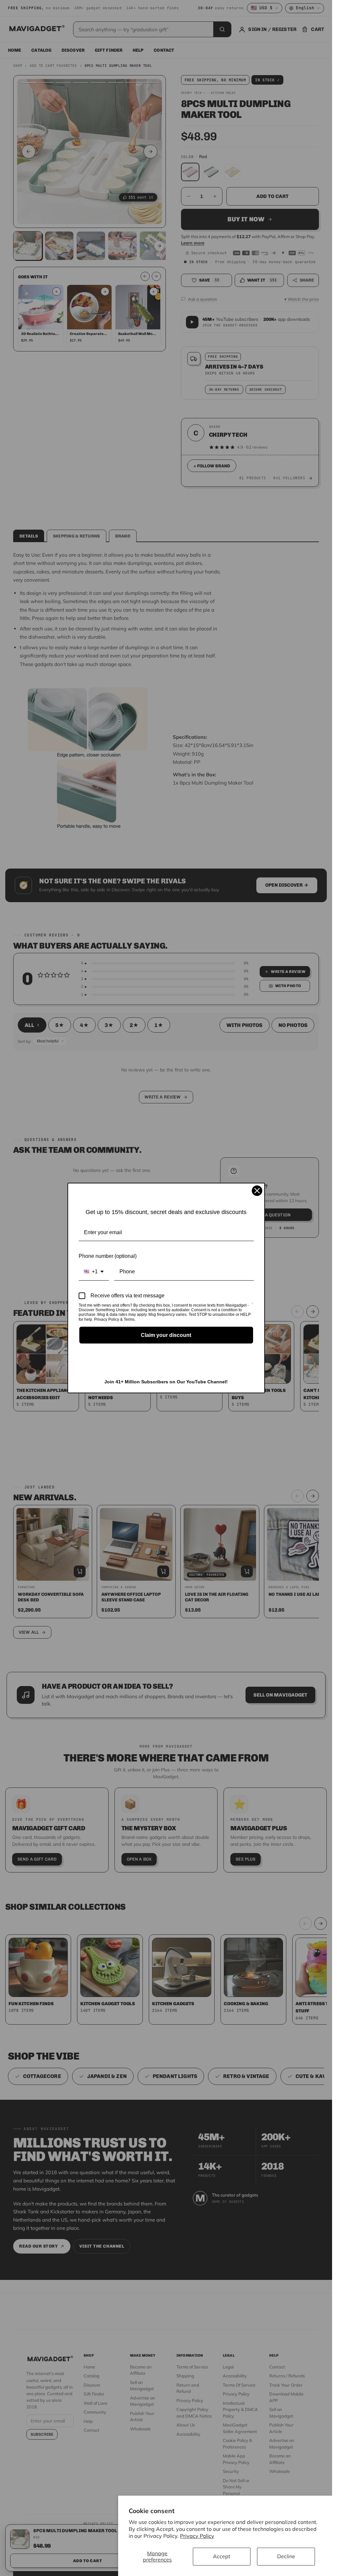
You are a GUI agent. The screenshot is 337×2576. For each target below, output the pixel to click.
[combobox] (94, 1272)
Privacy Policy (197, 2536)
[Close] (257, 1191)
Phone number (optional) (108, 1256)
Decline (286, 2556)
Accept (222, 2556)
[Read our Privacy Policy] (252, 1306)
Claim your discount (166, 1335)
